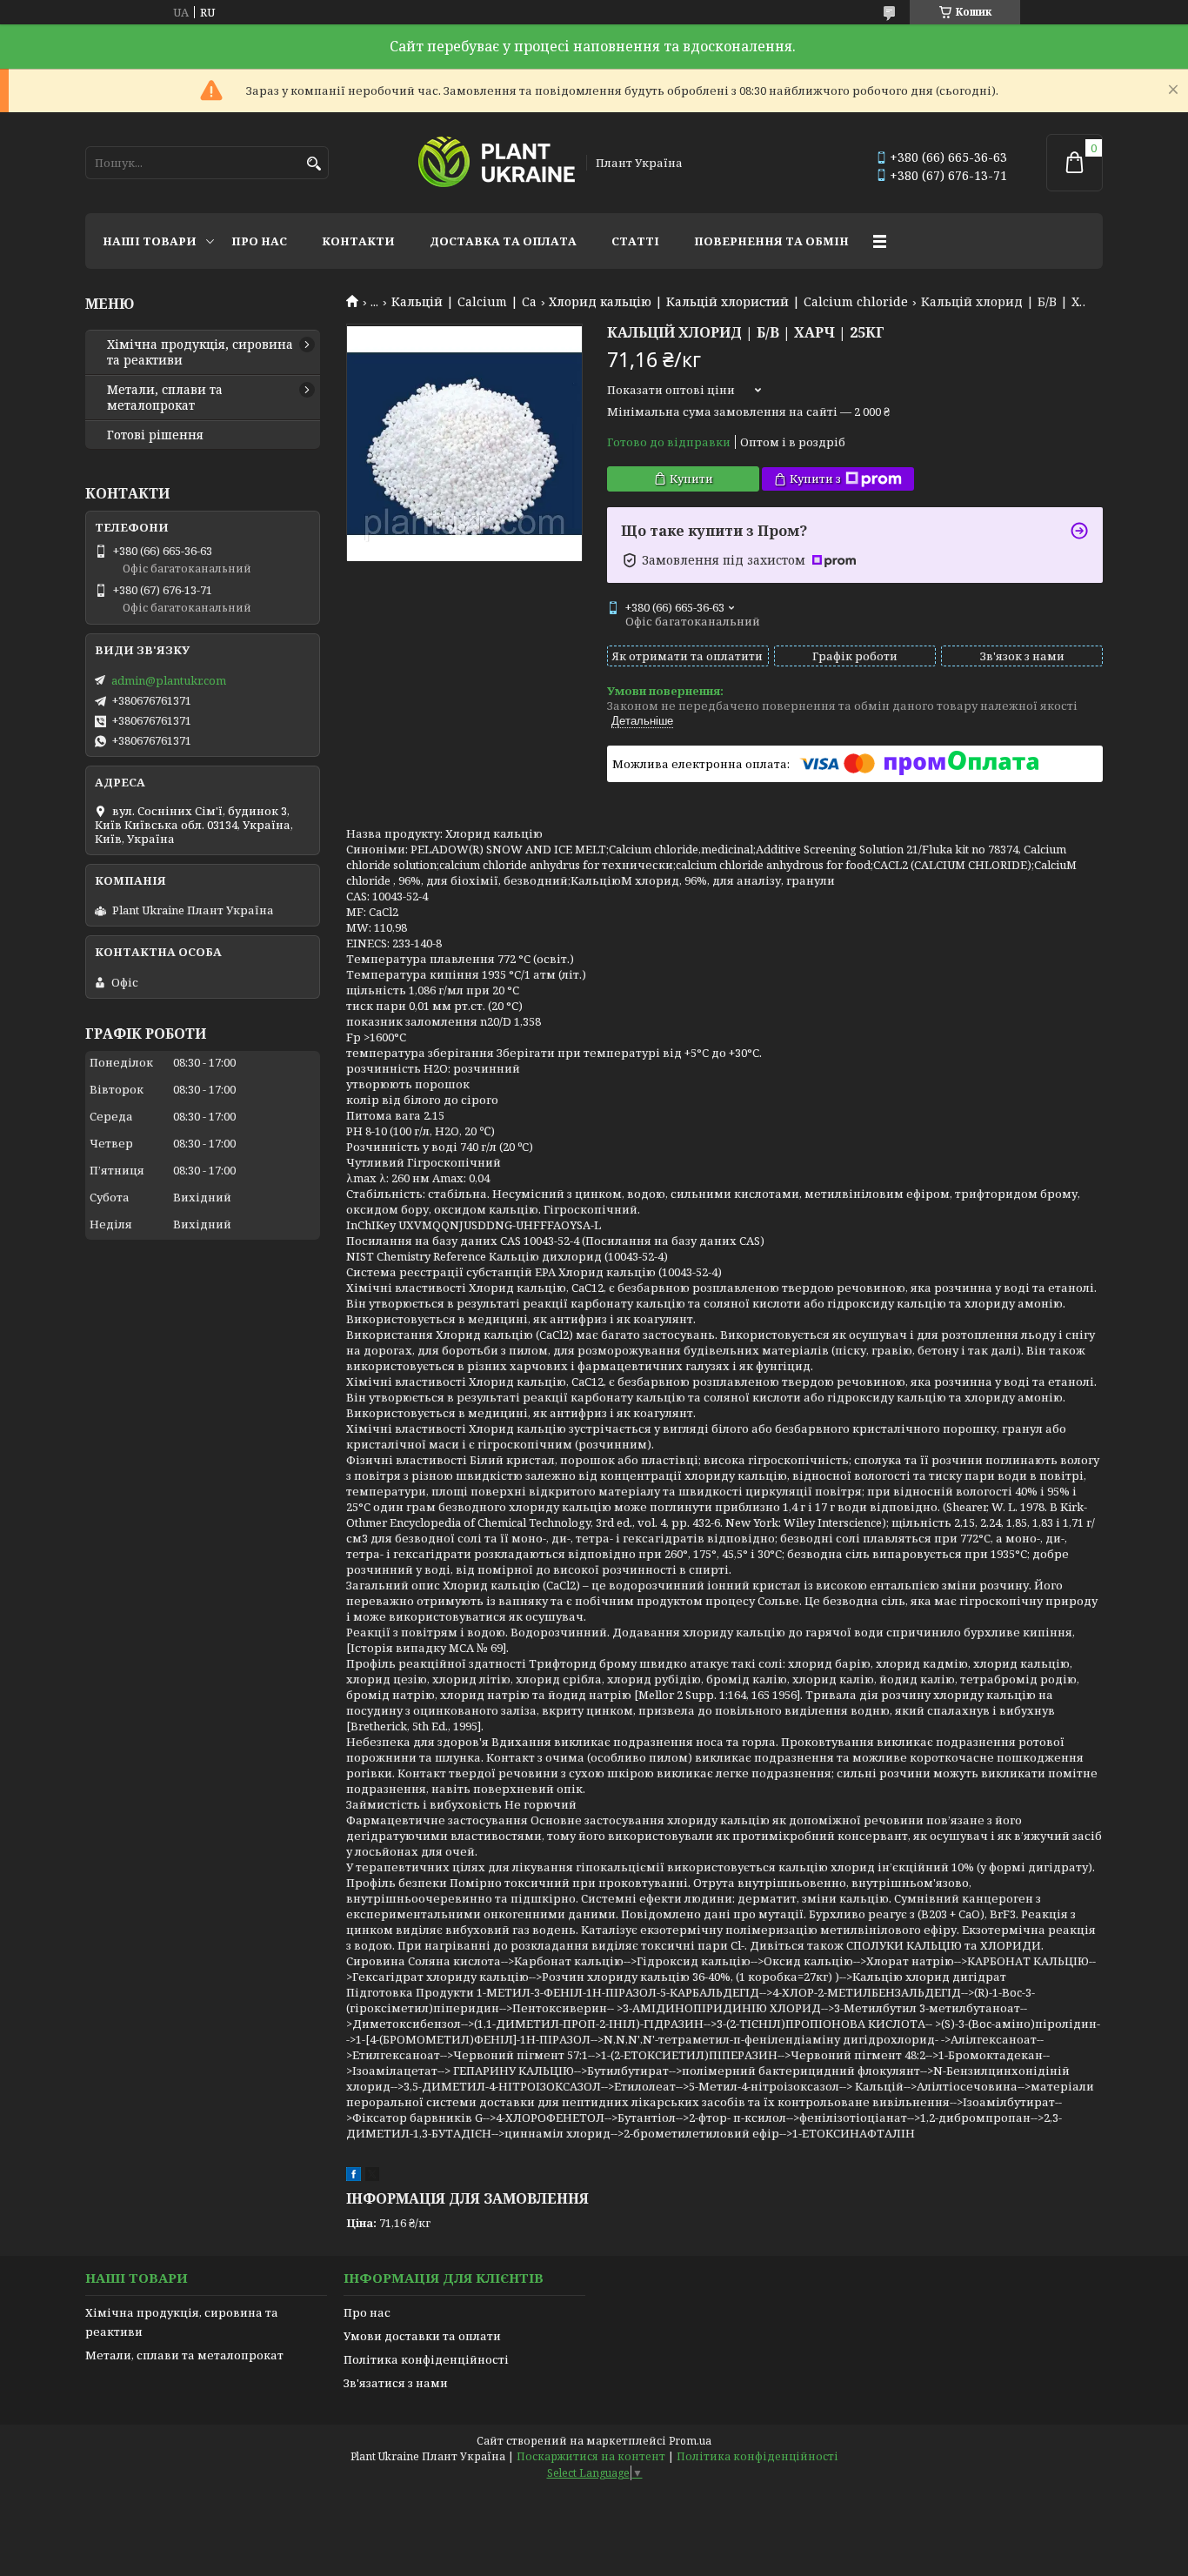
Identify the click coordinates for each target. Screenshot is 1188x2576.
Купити (691, 478)
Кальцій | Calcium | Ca (464, 302)
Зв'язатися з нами (396, 2383)
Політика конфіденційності (426, 2359)
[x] (372, 2177)
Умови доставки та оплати (422, 2336)
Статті (635, 241)
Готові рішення (155, 435)
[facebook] (354, 2177)
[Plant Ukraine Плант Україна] (497, 163)
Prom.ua (690, 2441)
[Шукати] (314, 164)
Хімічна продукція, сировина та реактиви (200, 352)
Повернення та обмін (771, 241)
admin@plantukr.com (169, 680)
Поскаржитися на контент (591, 2456)
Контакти (358, 241)
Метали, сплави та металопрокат (165, 398)
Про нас (259, 241)
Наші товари (150, 241)
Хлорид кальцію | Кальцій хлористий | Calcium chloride (728, 302)
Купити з (815, 478)
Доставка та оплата (503, 241)
